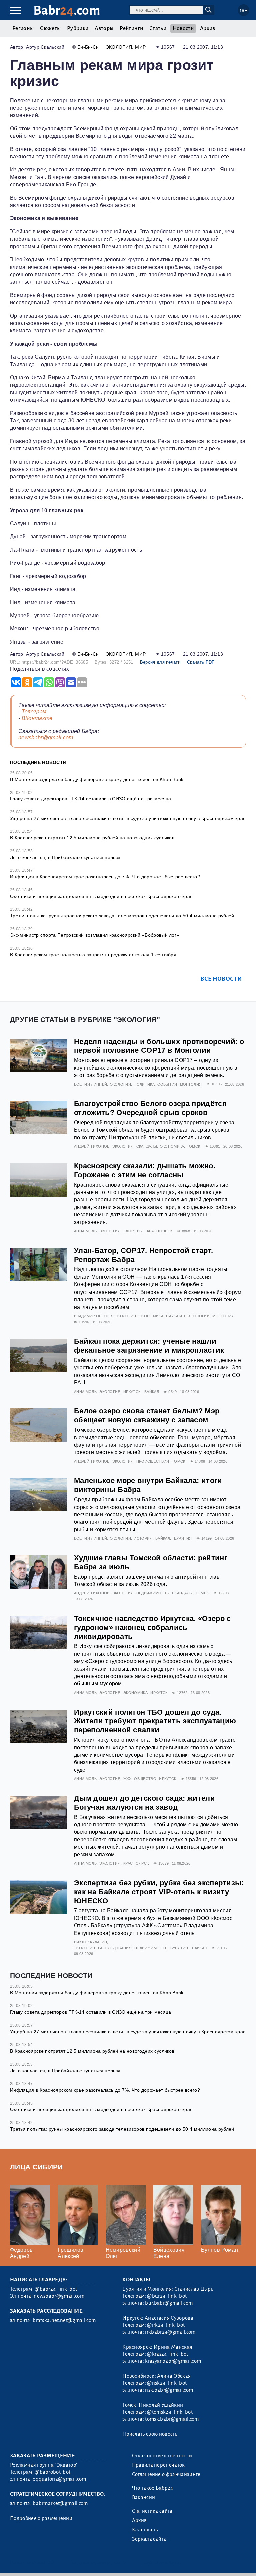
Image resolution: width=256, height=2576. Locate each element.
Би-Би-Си (88, 47)
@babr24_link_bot (56, 2289)
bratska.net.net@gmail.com (64, 2320)
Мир (140, 47)
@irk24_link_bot (166, 2325)
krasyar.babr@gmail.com (173, 2361)
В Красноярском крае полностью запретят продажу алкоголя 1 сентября (93, 955)
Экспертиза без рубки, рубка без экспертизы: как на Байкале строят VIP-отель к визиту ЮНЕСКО (159, 1892)
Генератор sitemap (162, 2562)
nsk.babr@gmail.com (169, 2390)
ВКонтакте (37, 718)
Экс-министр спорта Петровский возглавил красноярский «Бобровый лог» (94, 935)
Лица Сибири (36, 2167)
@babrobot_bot (52, 2472)
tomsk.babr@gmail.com (172, 2419)
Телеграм (34, 712)
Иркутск (132, 1392)
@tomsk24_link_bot (170, 2412)
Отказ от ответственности (162, 2456)
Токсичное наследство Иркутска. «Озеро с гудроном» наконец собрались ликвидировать (152, 1627)
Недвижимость (153, 1593)
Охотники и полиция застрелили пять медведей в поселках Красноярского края (101, 896)
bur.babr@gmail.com (169, 2303)
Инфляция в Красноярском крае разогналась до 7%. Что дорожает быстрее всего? (105, 877)
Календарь (145, 2530)
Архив (208, 28)
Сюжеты (50, 28)
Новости (183, 28)
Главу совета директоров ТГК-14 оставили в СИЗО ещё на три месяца (90, 799)
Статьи (158, 28)
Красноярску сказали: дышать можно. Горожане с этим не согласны (145, 1170)
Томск (194, 1146)
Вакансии (144, 2497)
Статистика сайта (152, 2511)
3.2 (51, 2562)
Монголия (191, 1084)
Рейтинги (131, 28)
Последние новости (38, 762)
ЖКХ (127, 1779)
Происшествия (153, 1461)
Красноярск (160, 1231)
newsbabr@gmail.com (46, 738)
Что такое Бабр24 (153, 2488)
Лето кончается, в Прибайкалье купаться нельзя (65, 857)
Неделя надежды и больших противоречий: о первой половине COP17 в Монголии (159, 1046)
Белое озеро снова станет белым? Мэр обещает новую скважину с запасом (147, 1415)
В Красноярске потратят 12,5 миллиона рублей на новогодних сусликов (92, 838)
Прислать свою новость (150, 2434)
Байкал (152, 1392)
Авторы (104, 28)
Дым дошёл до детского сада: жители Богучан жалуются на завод (144, 1803)
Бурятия (183, 1538)
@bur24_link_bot (167, 2296)
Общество (145, 1779)
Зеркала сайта (149, 2539)
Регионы (23, 28)
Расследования (115, 1948)
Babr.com (67, 11)
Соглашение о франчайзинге (166, 2474)
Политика (144, 1084)
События (167, 1084)
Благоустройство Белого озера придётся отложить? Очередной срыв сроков (150, 1108)
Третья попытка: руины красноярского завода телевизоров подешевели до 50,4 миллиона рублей (122, 916)
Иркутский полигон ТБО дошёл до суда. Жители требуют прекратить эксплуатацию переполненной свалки (155, 1721)
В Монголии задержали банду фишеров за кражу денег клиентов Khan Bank (97, 779)
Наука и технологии (188, 1316)
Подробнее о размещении (41, 2518)
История (143, 1538)
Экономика (172, 1146)
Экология (119, 47)
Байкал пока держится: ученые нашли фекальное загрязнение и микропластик (149, 1346)
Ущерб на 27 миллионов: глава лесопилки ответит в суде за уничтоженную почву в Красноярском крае (128, 818)
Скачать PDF (201, 662)
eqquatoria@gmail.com (59, 2479)
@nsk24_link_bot (167, 2383)
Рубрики (78, 28)
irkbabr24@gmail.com (170, 2332)
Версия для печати (160, 662)
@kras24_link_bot (167, 2354)
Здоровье (134, 1231)
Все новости (221, 979)
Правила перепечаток (158, 2465)
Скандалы (147, 1146)
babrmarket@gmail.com (60, 2503)
